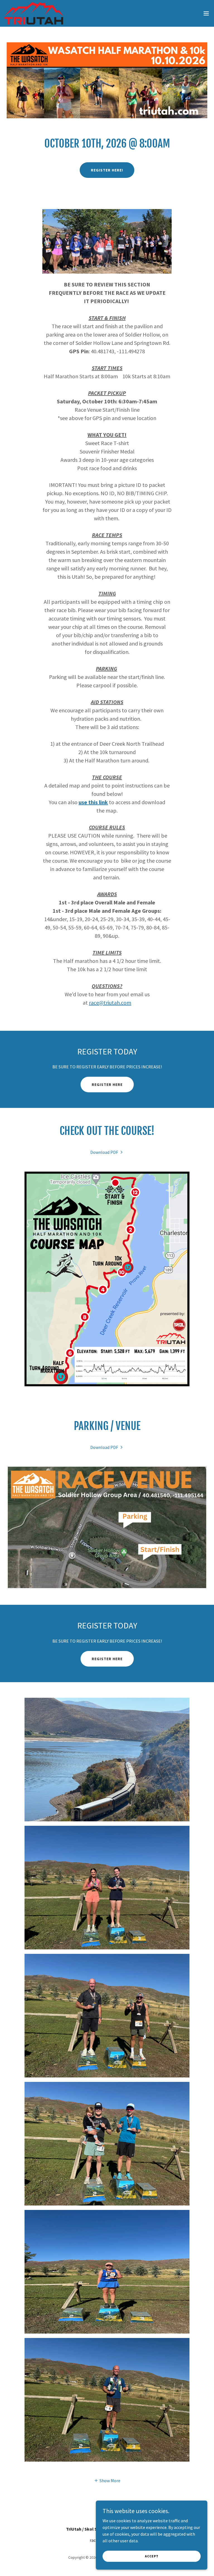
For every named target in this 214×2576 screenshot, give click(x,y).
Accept (152, 2556)
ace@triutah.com (111, 1003)
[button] (206, 13)
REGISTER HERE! (107, 170)
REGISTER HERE (107, 1085)
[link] (34, 13)
